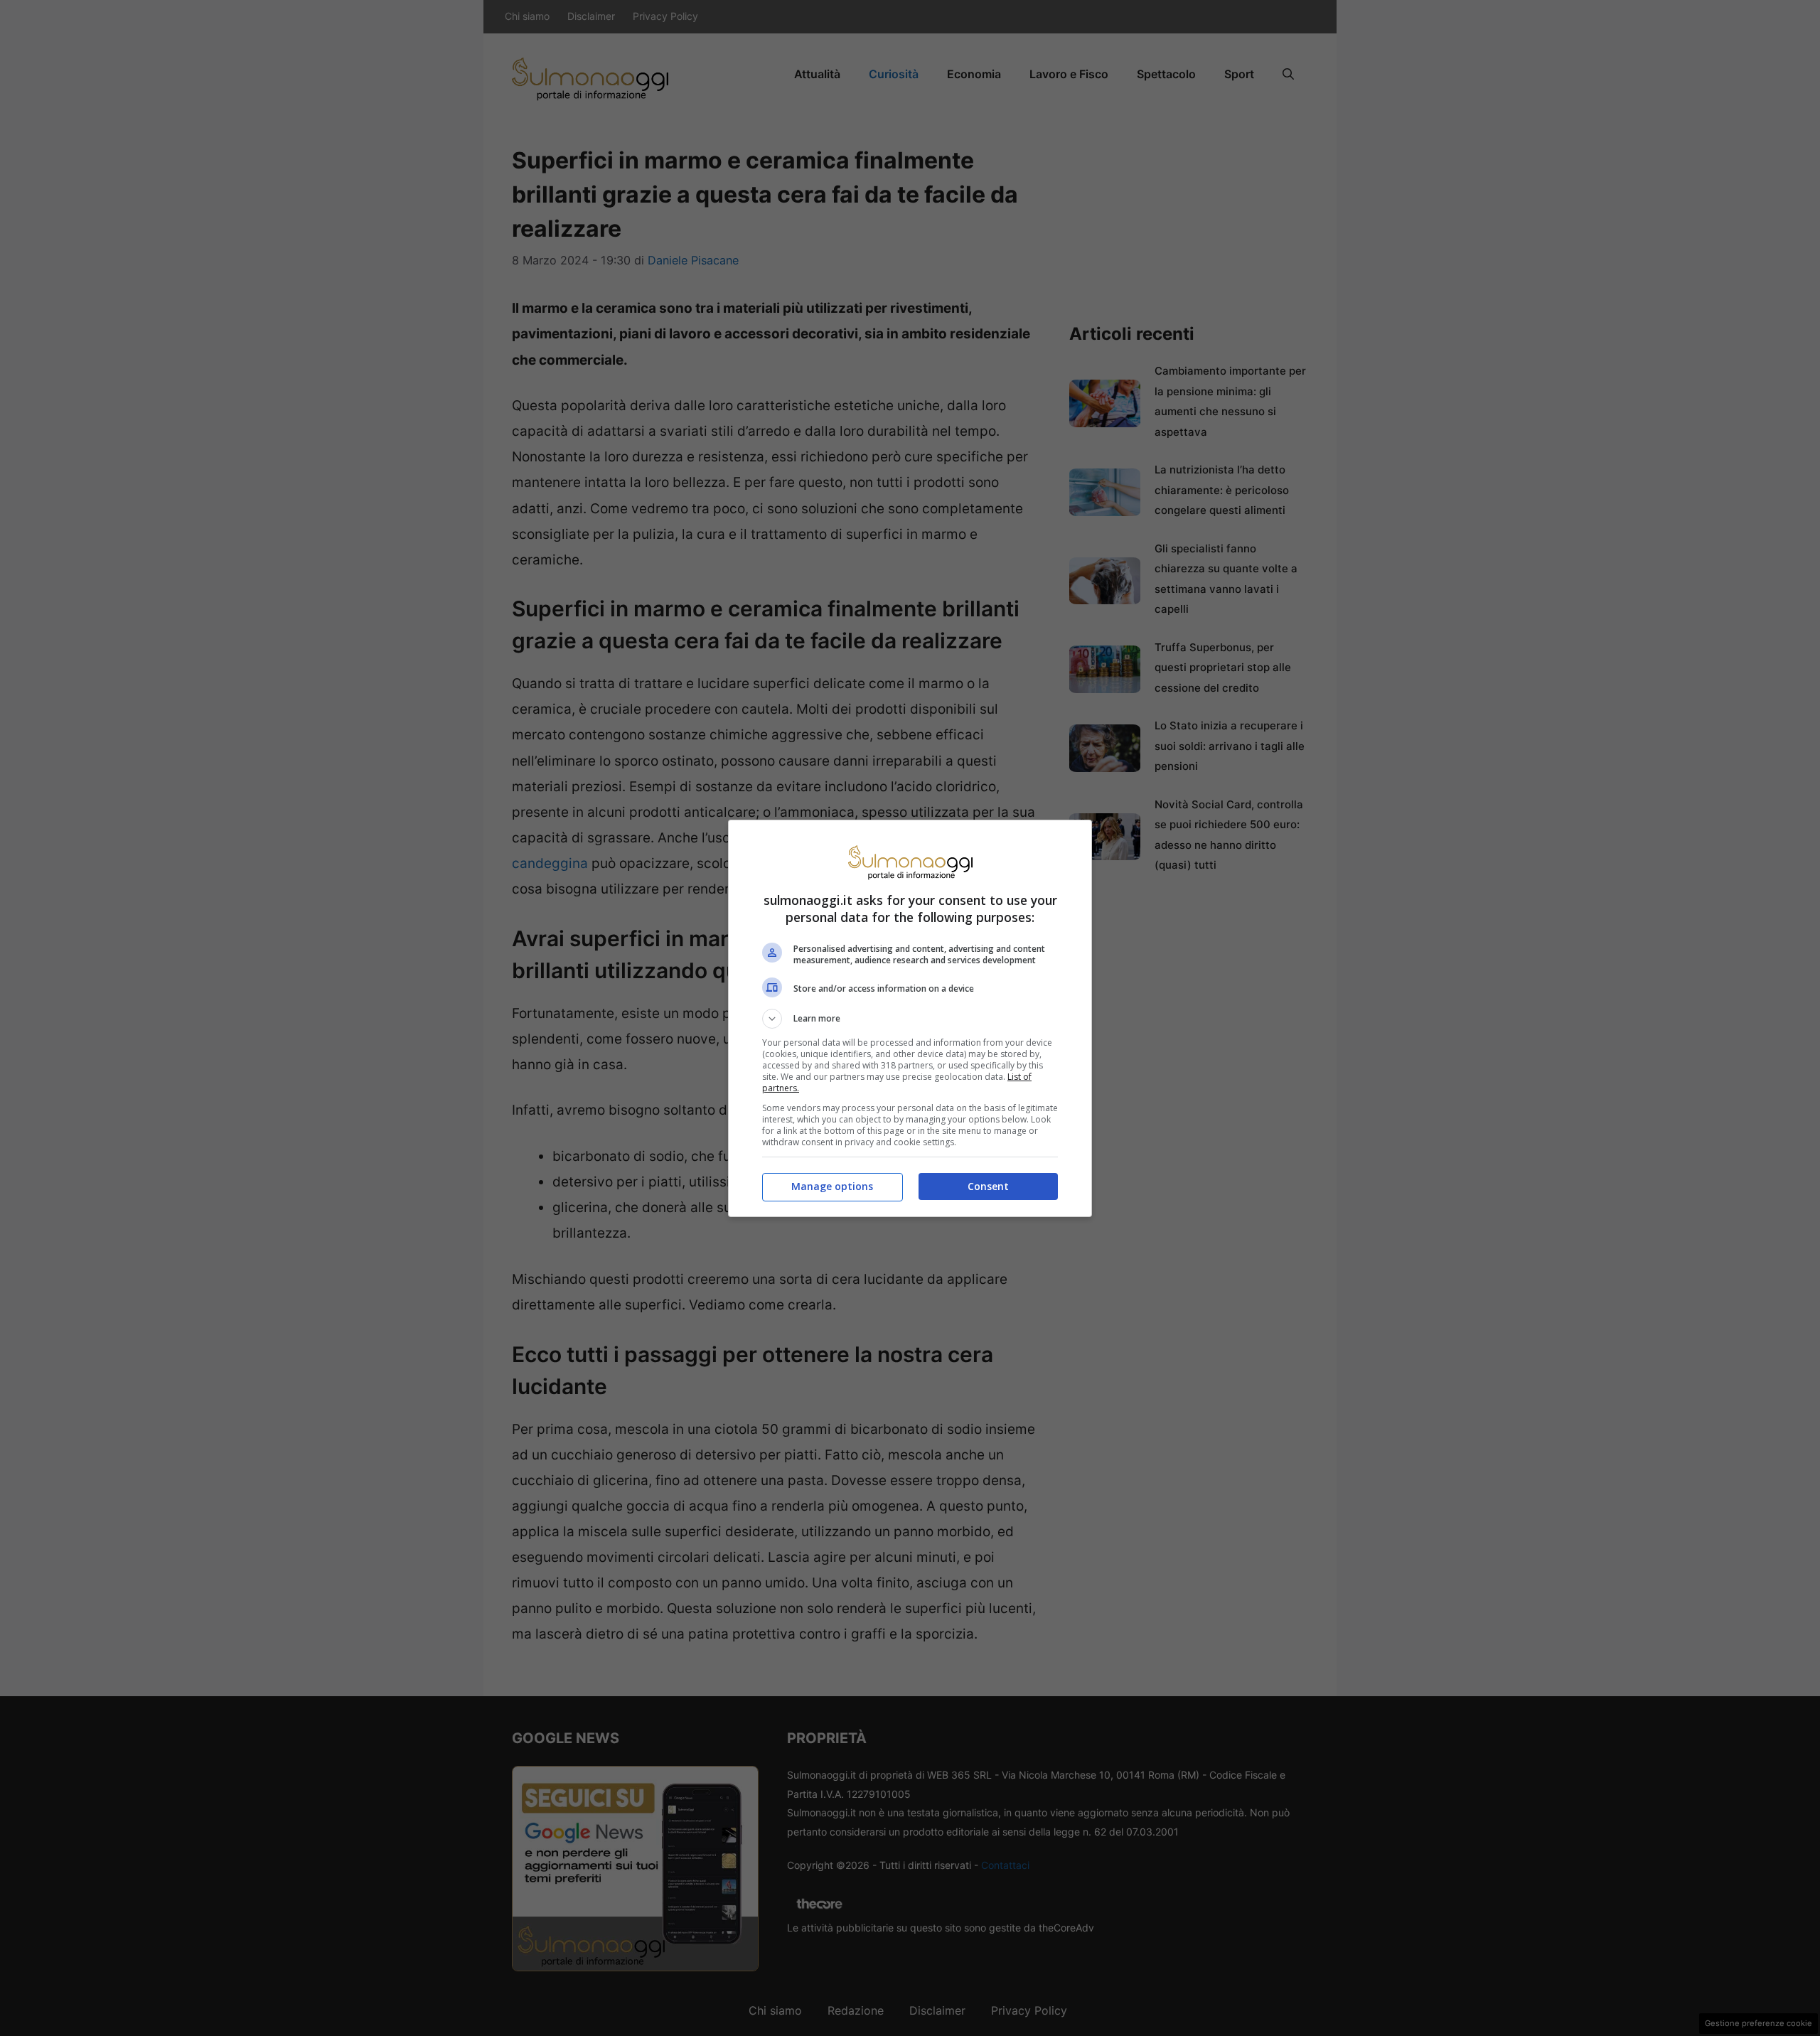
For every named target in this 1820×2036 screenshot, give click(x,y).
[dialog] (910, 1018)
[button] (910, 1019)
